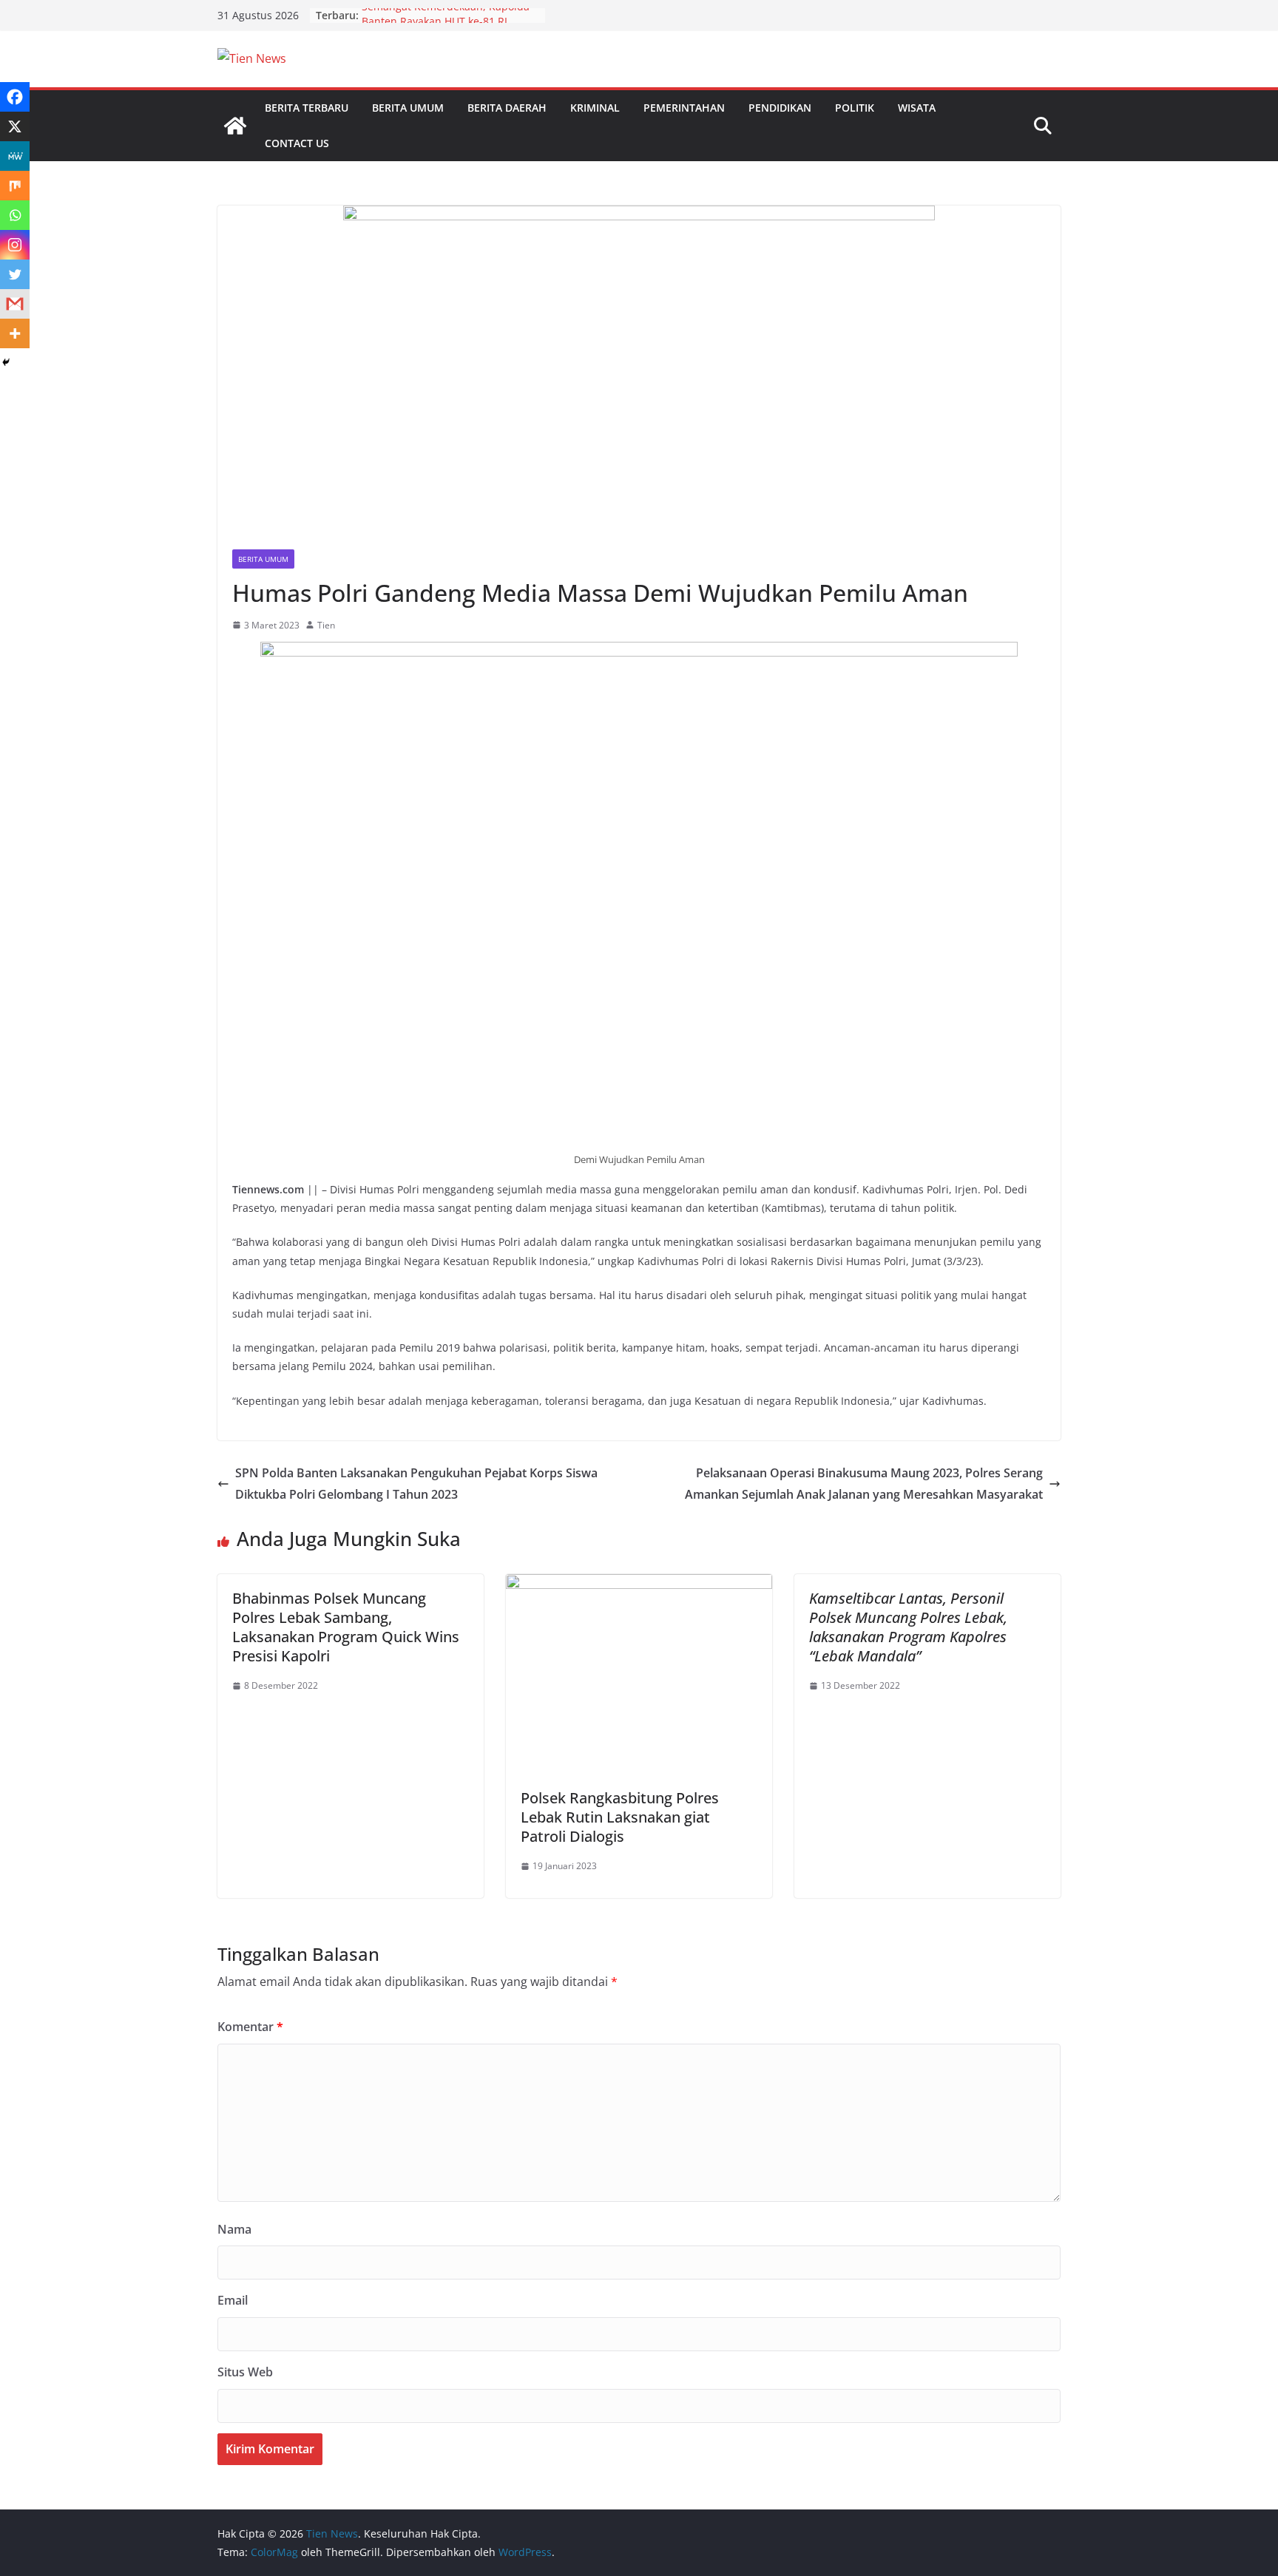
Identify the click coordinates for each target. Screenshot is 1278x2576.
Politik (855, 108)
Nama (234, 2229)
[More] (15, 333)
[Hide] (6, 362)
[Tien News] (235, 126)
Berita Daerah (507, 108)
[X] (15, 126)
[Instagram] (15, 245)
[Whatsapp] (15, 215)
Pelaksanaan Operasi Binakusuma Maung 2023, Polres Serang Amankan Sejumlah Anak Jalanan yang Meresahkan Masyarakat (864, 1484)
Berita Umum (408, 108)
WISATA (917, 108)
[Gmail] (15, 304)
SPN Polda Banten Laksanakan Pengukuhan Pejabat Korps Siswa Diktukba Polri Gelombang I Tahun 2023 (416, 1484)
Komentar (250, 2027)
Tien (326, 625)
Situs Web (245, 2372)
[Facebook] (15, 97)
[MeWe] (15, 156)
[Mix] (15, 186)
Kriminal (595, 108)
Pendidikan (780, 108)
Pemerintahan (684, 108)
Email (233, 2300)
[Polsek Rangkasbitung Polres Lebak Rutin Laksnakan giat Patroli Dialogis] (639, 1584)
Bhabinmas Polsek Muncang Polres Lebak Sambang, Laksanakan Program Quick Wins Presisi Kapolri (346, 1627)
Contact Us (297, 143)
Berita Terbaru (307, 108)
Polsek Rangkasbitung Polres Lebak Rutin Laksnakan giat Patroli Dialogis (620, 1817)
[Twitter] (15, 274)
